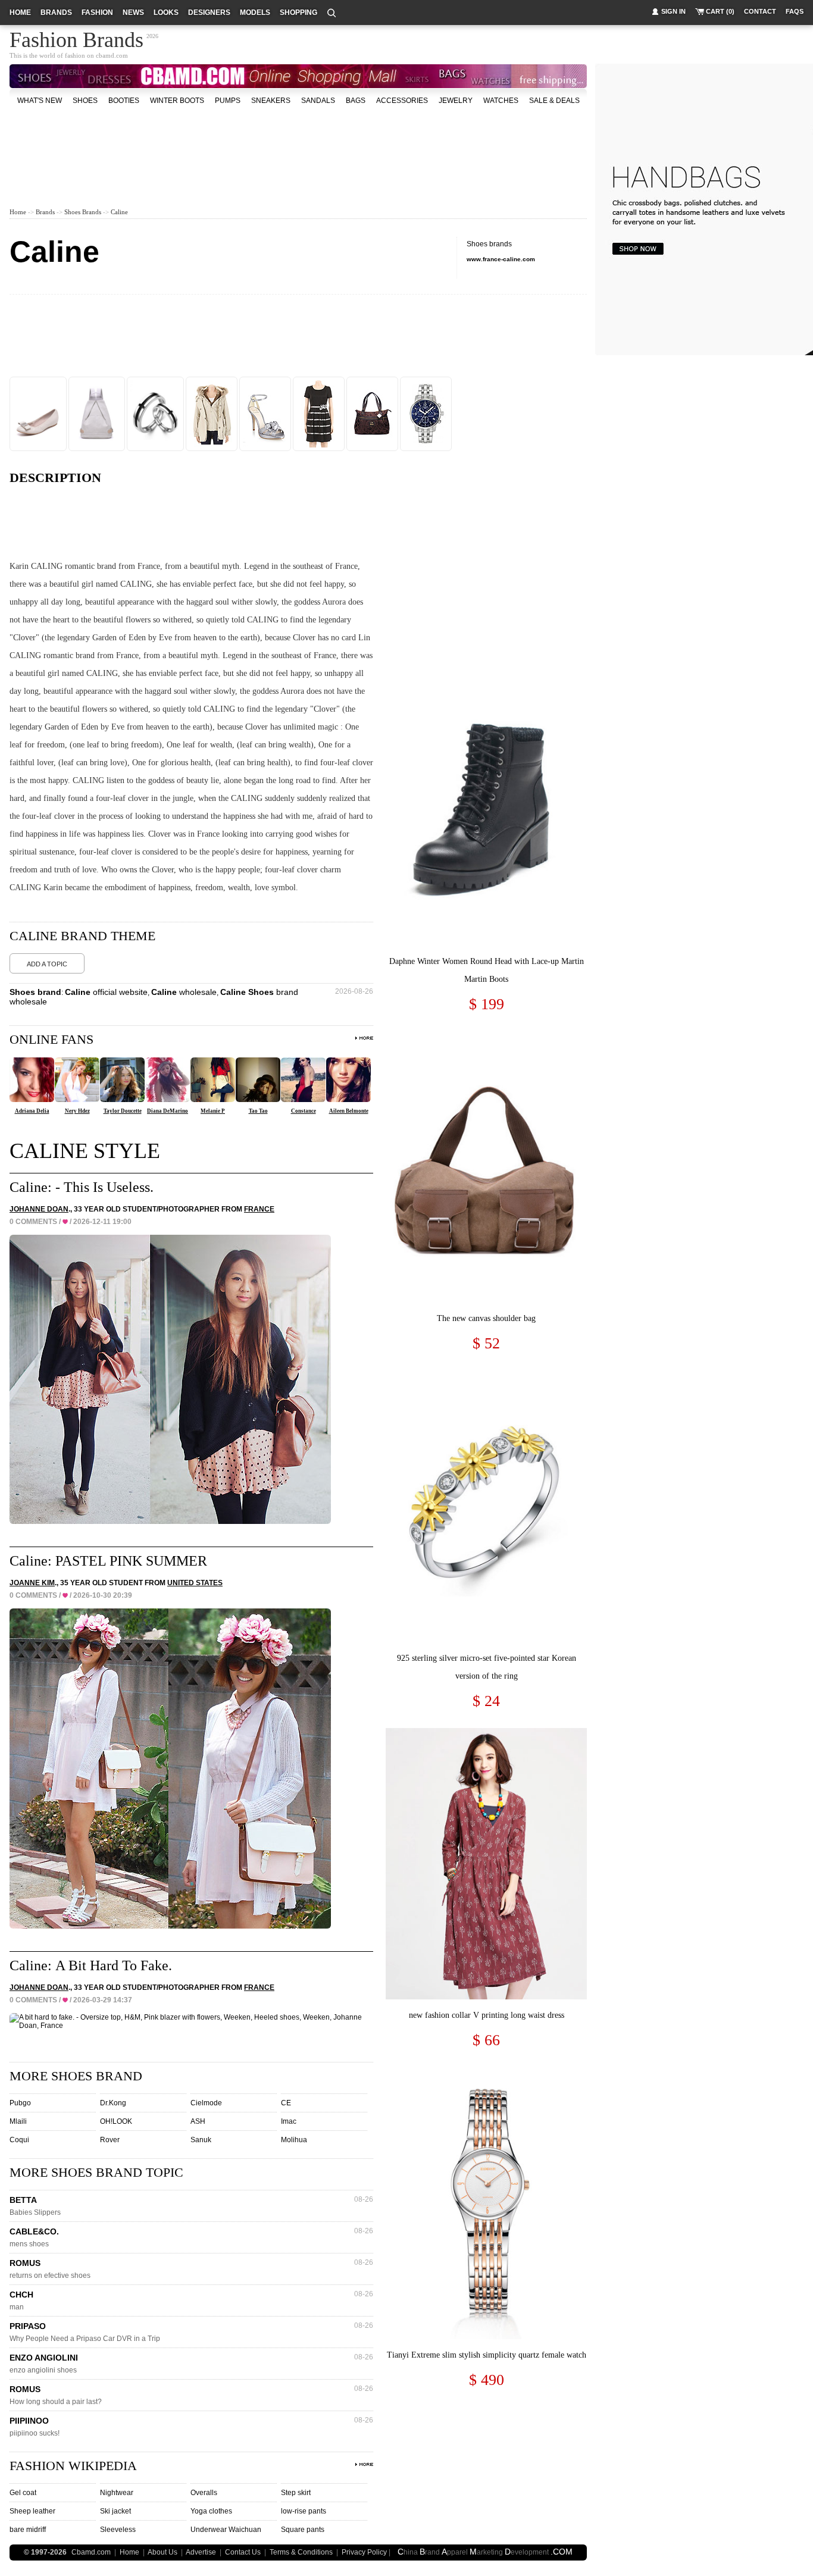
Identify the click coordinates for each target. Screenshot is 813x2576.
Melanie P (213, 1111)
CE (286, 2103)
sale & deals (554, 101)
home (20, 12)
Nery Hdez (77, 1111)
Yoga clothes (211, 2511)
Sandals (318, 101)
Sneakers (271, 101)
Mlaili (18, 2121)
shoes (85, 101)
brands (56, 12)
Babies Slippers (35, 2212)
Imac (289, 2121)
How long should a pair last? (56, 2402)
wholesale (184, 992)
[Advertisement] (298, 145)
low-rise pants (304, 2511)
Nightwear (117, 2493)
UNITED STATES (195, 1583)
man (17, 2307)
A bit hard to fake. (114, 1965)
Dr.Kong (113, 2103)
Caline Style (85, 1151)
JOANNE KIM (32, 1583)
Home (18, 212)
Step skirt (296, 2493)
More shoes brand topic (96, 2172)
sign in (673, 11)
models (255, 12)
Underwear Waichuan (226, 2530)
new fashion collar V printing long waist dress (487, 2015)
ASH (198, 2121)
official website (106, 992)
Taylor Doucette (123, 1111)
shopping (298, 12)
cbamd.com (112, 55)
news (133, 12)
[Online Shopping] (637, 248)
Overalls (204, 2493)
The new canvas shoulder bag (486, 1318)
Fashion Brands (76, 38)
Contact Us (243, 2552)
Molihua (294, 2140)
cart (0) (720, 11)
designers (209, 12)
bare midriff (28, 2530)
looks (166, 12)
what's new (40, 101)
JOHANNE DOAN (39, 1209)
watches (501, 101)
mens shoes (29, 2244)
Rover (110, 2140)
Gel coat (23, 2493)
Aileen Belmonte (349, 1111)
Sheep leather (32, 2511)
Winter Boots (177, 101)
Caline (119, 212)
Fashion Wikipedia (73, 2466)
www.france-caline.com (501, 259)
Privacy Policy (364, 2552)
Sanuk (201, 2140)
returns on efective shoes (50, 2275)
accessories (402, 101)
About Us (162, 2552)
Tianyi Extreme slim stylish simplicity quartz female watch (487, 2355)
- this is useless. (104, 1187)
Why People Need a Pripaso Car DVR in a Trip (85, 2339)
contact (760, 11)
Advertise (201, 2552)
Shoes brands (83, 212)
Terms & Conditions (301, 2552)
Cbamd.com (91, 2552)
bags (356, 101)
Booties (124, 101)
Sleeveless (118, 2530)
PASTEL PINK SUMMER (131, 1561)
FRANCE (259, 1209)
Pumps (228, 101)
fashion (97, 12)
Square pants (303, 2530)
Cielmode (206, 2103)
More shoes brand (76, 2076)
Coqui (19, 2140)
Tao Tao (258, 1111)
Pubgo (20, 2103)
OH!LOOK (116, 2121)
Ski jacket (115, 2511)
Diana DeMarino (168, 1111)
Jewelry (456, 101)
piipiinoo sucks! (35, 2433)
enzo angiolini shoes (43, 2370)
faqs (795, 11)
